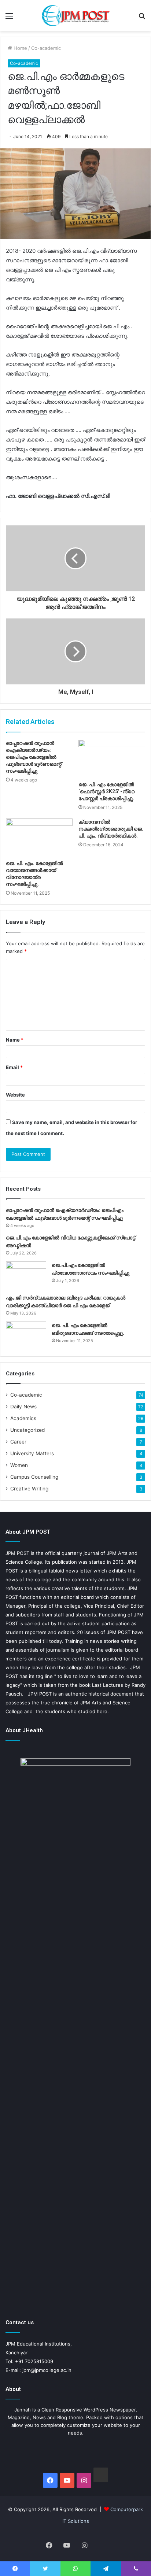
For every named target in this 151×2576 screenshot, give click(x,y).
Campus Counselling (34, 1477)
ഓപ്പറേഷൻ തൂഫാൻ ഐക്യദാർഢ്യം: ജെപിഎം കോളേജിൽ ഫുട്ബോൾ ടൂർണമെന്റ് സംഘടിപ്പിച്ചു (34, 757)
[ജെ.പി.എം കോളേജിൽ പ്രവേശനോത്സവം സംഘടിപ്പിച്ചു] (26, 1275)
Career (18, 1442)
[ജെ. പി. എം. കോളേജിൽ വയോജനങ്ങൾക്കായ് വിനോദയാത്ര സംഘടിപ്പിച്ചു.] (39, 837)
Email (14, 1067)
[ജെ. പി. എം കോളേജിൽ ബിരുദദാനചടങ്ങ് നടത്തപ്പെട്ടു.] (26, 1335)
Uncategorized (27, 1430)
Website (15, 1095)
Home (20, 48)
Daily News (23, 1407)
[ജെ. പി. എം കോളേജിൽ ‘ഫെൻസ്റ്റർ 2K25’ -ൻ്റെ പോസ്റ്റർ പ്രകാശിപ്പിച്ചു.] (112, 759)
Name (15, 1040)
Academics (23, 1418)
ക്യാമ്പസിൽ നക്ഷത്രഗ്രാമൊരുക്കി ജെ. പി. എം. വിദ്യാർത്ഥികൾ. (111, 829)
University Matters (32, 1453)
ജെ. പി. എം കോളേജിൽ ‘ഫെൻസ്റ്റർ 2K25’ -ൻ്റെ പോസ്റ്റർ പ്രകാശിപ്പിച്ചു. (106, 791)
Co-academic (46, 48)
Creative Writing (29, 1489)
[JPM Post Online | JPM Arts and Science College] (75, 16)
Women (19, 1465)
